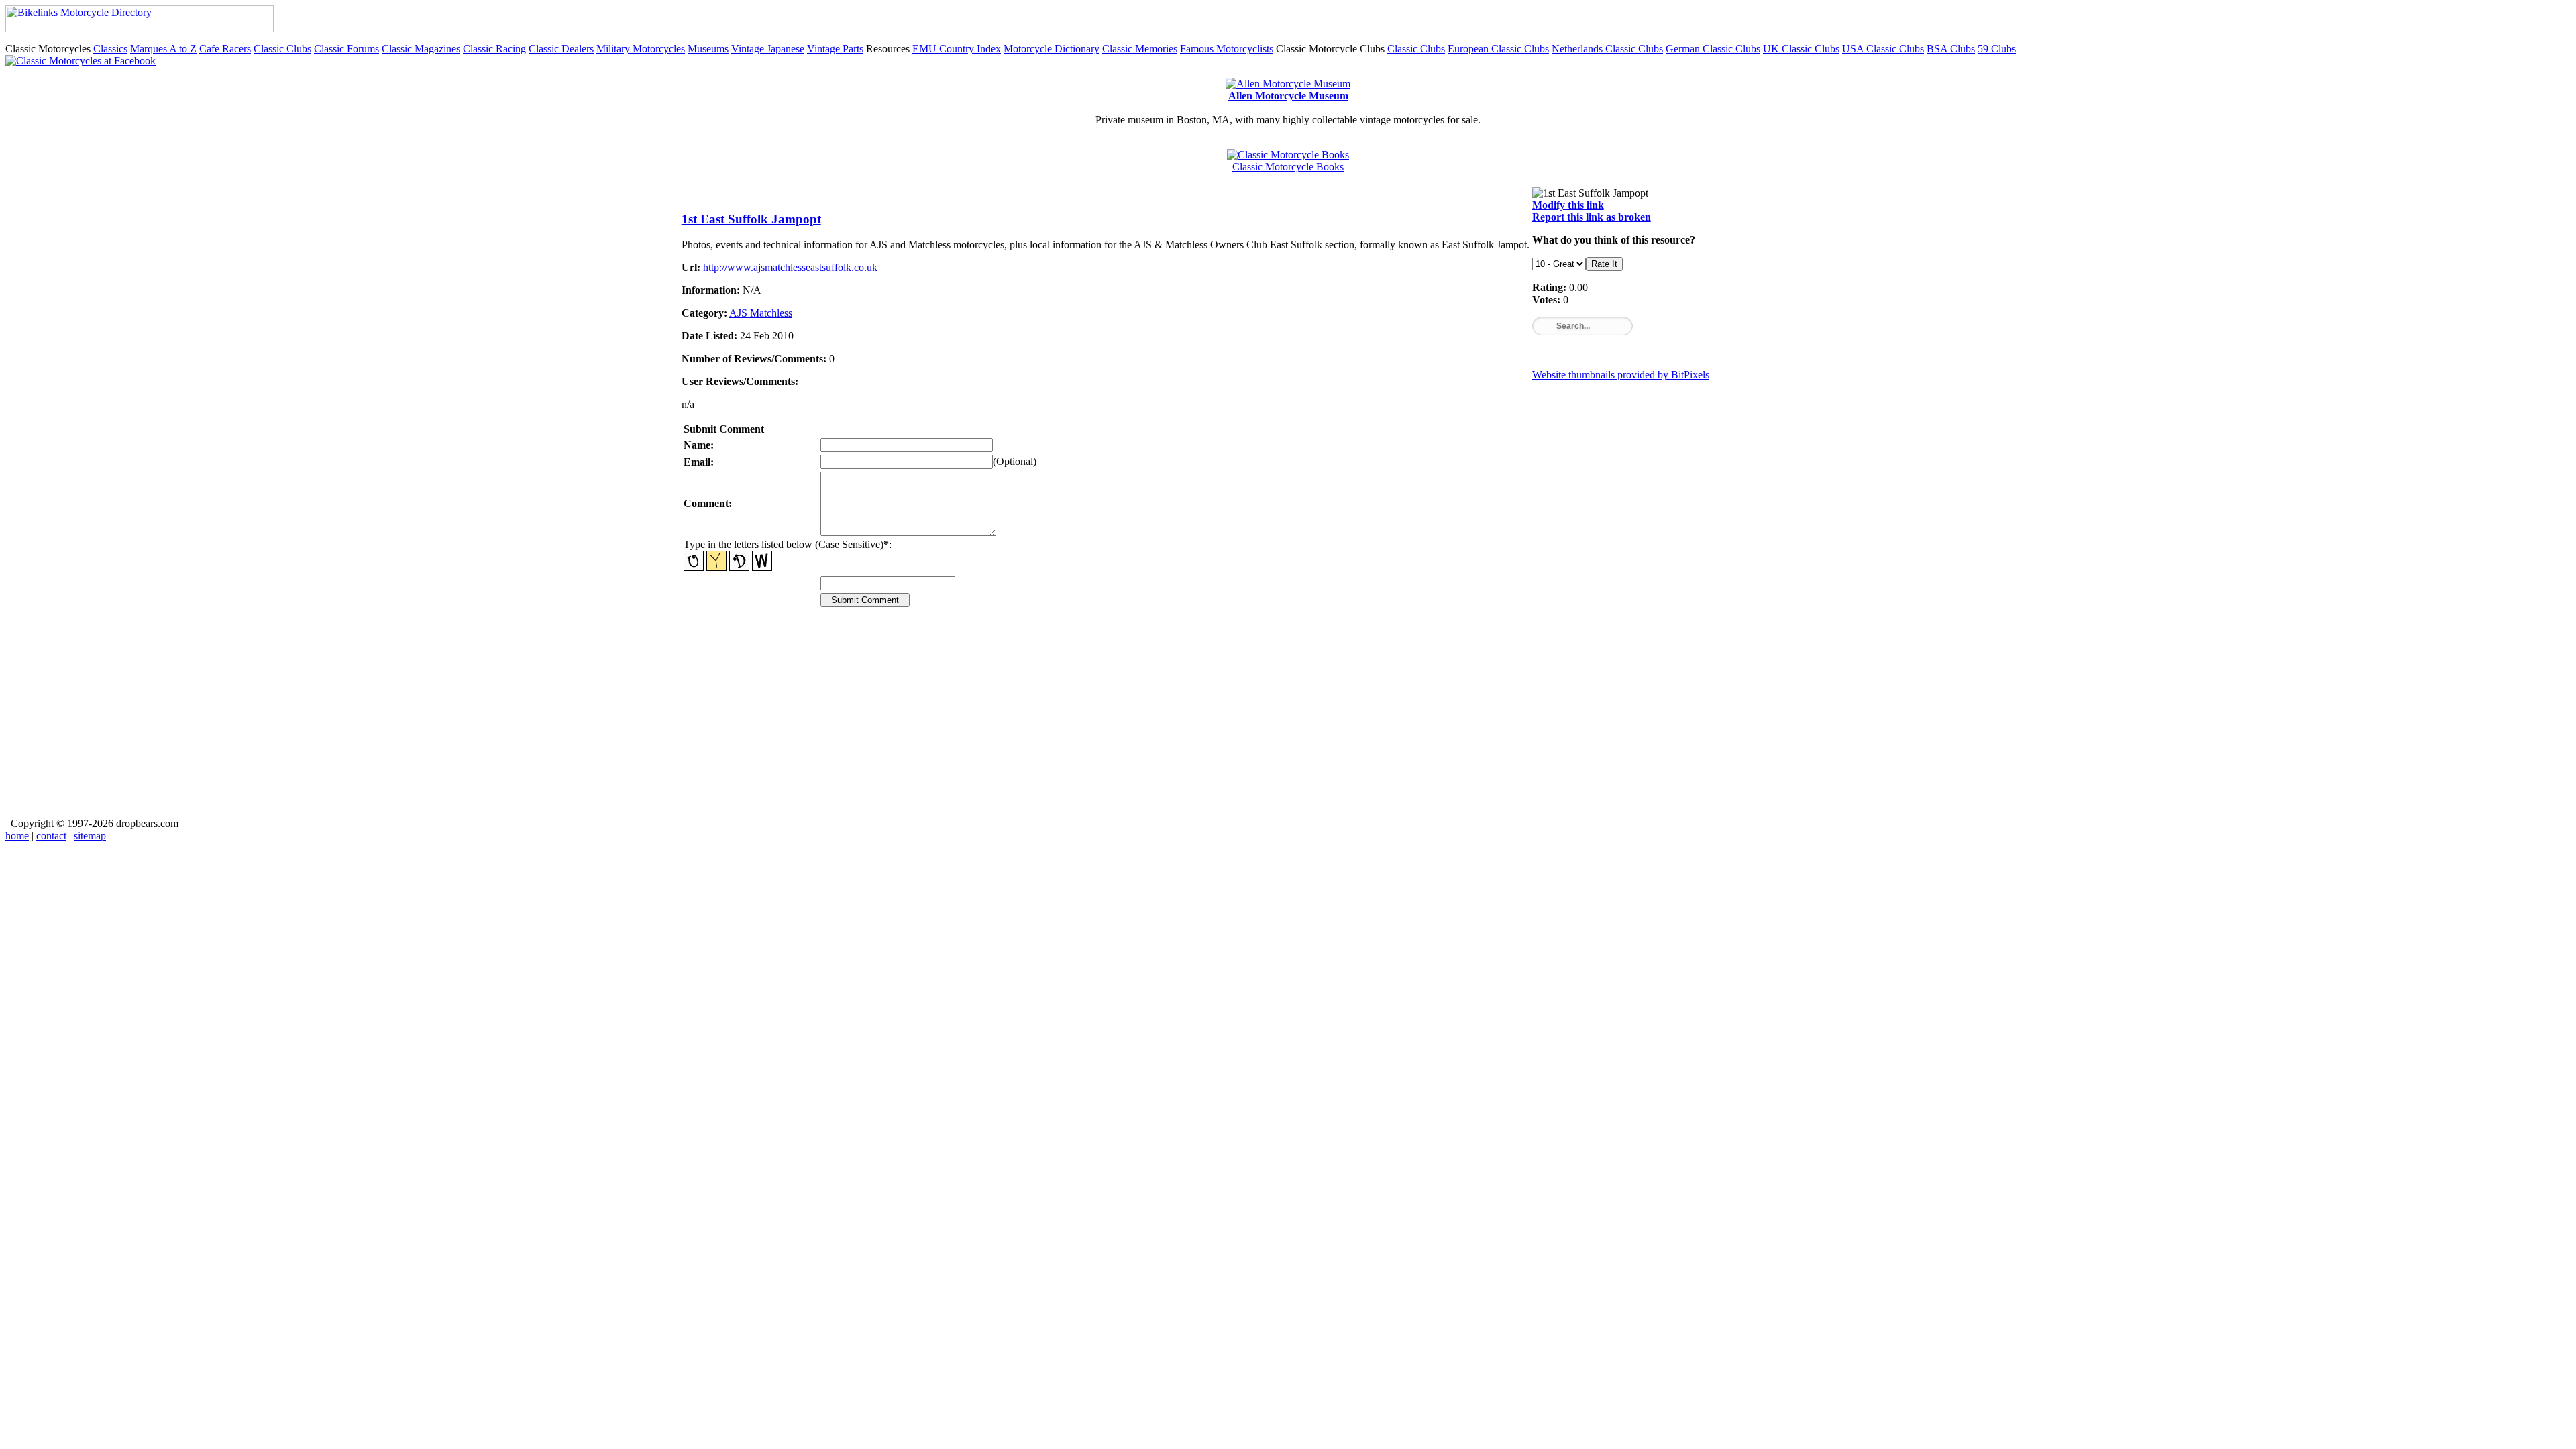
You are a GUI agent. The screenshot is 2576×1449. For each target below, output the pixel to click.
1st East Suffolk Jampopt (751, 219)
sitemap (90, 836)
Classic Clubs (282, 49)
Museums (708, 49)
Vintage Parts (835, 49)
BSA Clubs (1951, 49)
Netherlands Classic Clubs (1607, 49)
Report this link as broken (1592, 217)
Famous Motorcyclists (1227, 49)
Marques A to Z (163, 49)
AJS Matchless (761, 313)
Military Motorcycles (641, 49)
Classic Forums (346, 49)
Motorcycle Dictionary (1052, 49)
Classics (110, 49)
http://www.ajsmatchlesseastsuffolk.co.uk (790, 267)
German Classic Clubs (1713, 49)
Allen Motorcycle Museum (1288, 96)
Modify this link (1568, 205)
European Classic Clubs (1498, 49)
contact (51, 836)
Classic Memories (1140, 49)
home (17, 836)
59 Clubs (1997, 49)
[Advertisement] (1084, 722)
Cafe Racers (225, 49)
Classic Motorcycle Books (1288, 167)
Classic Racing (494, 49)
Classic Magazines (421, 49)
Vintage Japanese (768, 49)
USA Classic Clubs (1883, 49)
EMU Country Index (957, 49)
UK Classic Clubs (1801, 49)
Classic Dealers (561, 49)
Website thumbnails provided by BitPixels (1621, 375)
